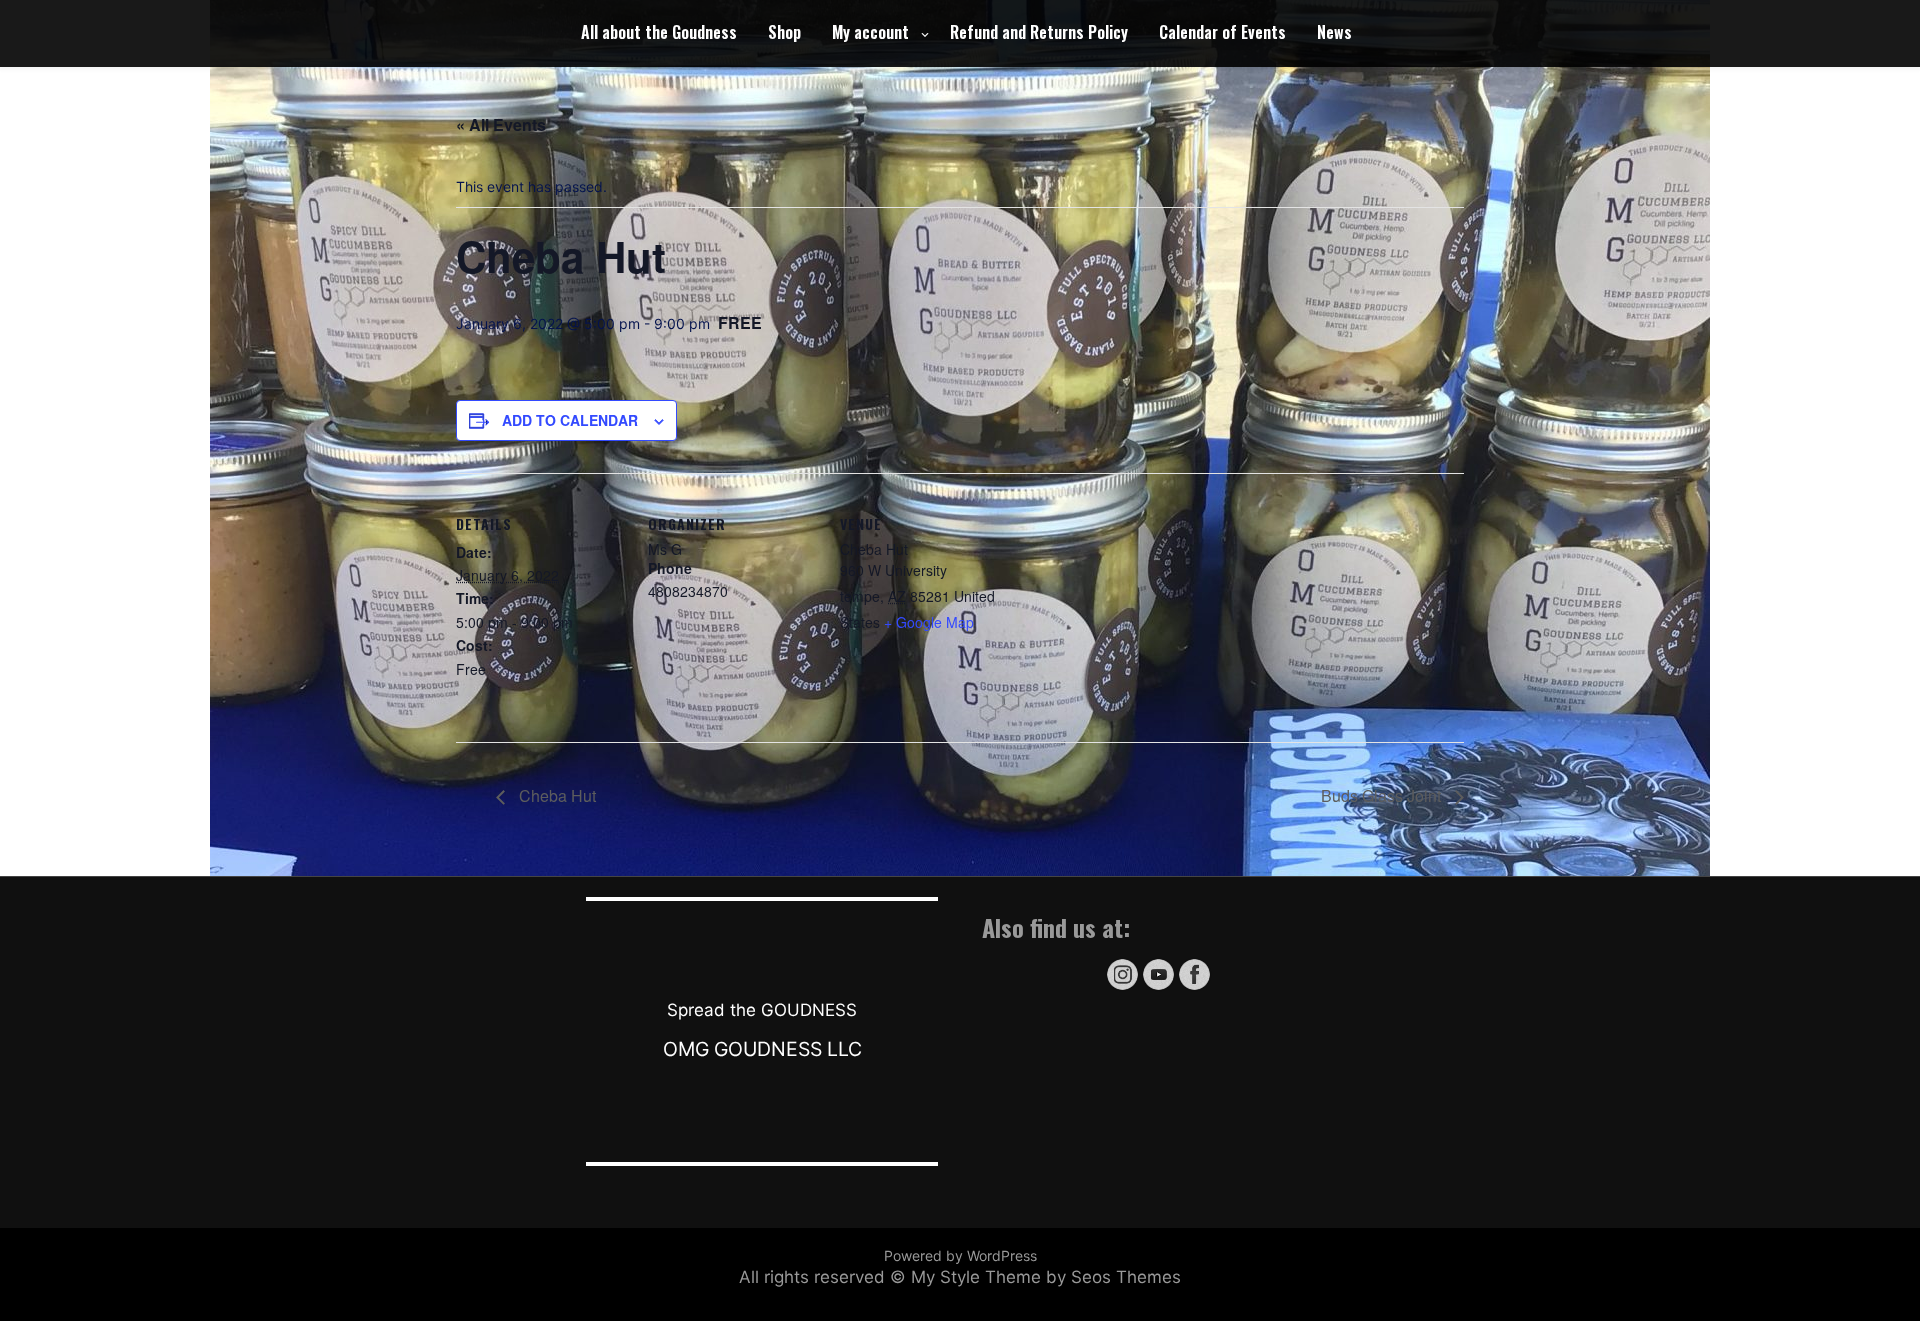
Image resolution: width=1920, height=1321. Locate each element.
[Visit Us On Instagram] (1122, 986)
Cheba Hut (555, 795)
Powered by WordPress (960, 1255)
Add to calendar (570, 420)
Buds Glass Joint (1383, 795)
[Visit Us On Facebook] (1194, 986)
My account (870, 32)
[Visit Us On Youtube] (1158, 986)
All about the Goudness (659, 32)
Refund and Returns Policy (1039, 32)
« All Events (501, 124)
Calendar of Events (1222, 32)
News (1334, 32)
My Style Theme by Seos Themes (1046, 1277)
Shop (784, 32)
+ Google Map (929, 622)
